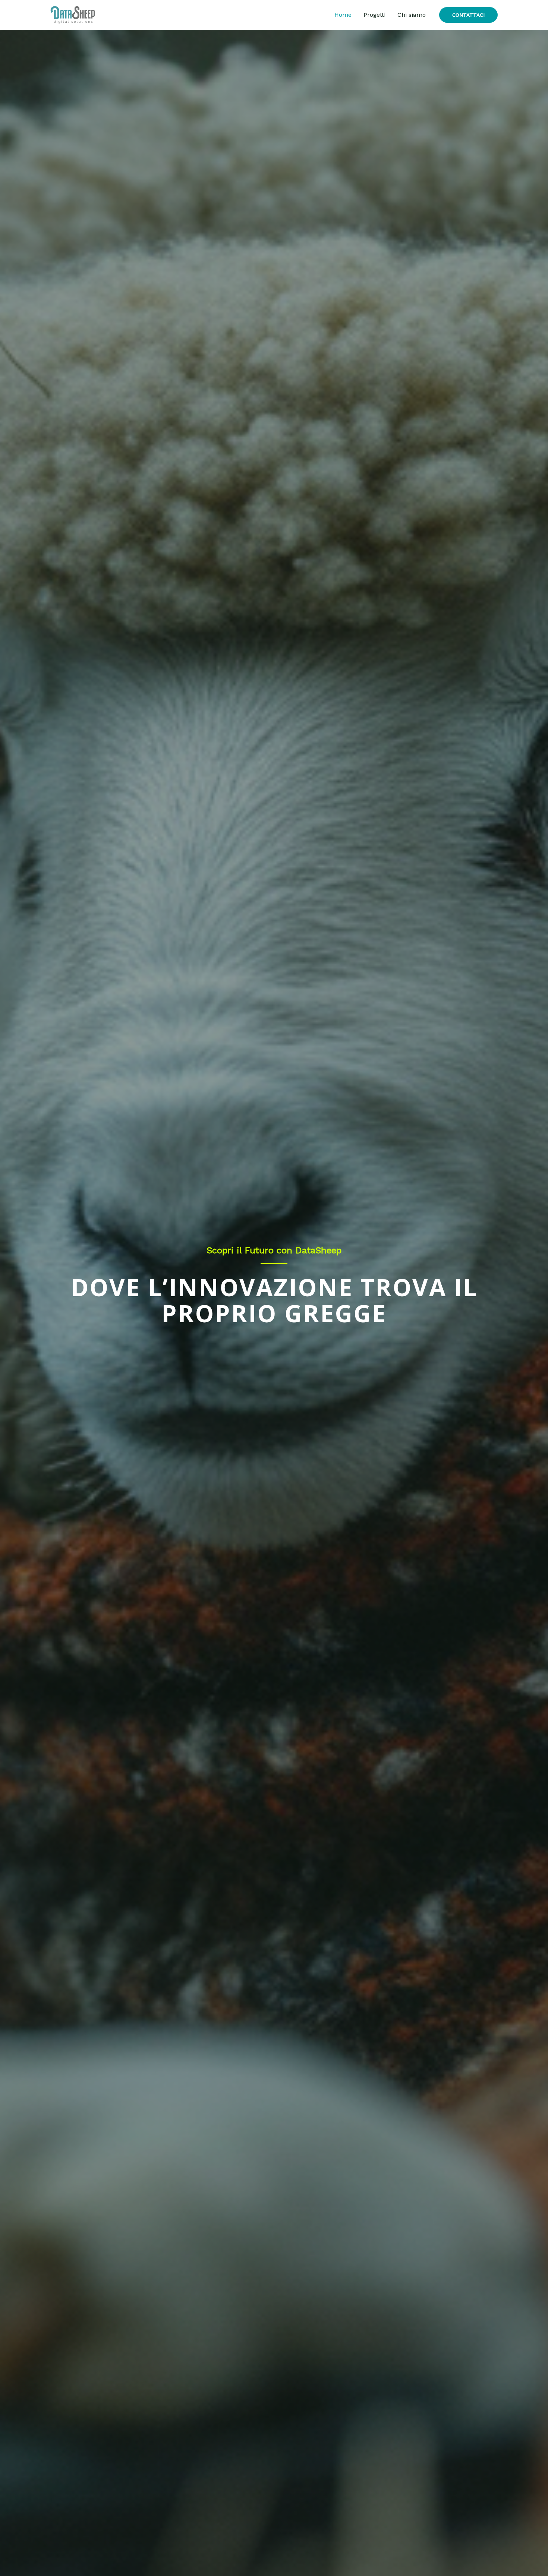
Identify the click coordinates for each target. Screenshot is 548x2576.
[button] (468, 15)
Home (343, 15)
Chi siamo (412, 15)
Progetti (374, 15)
